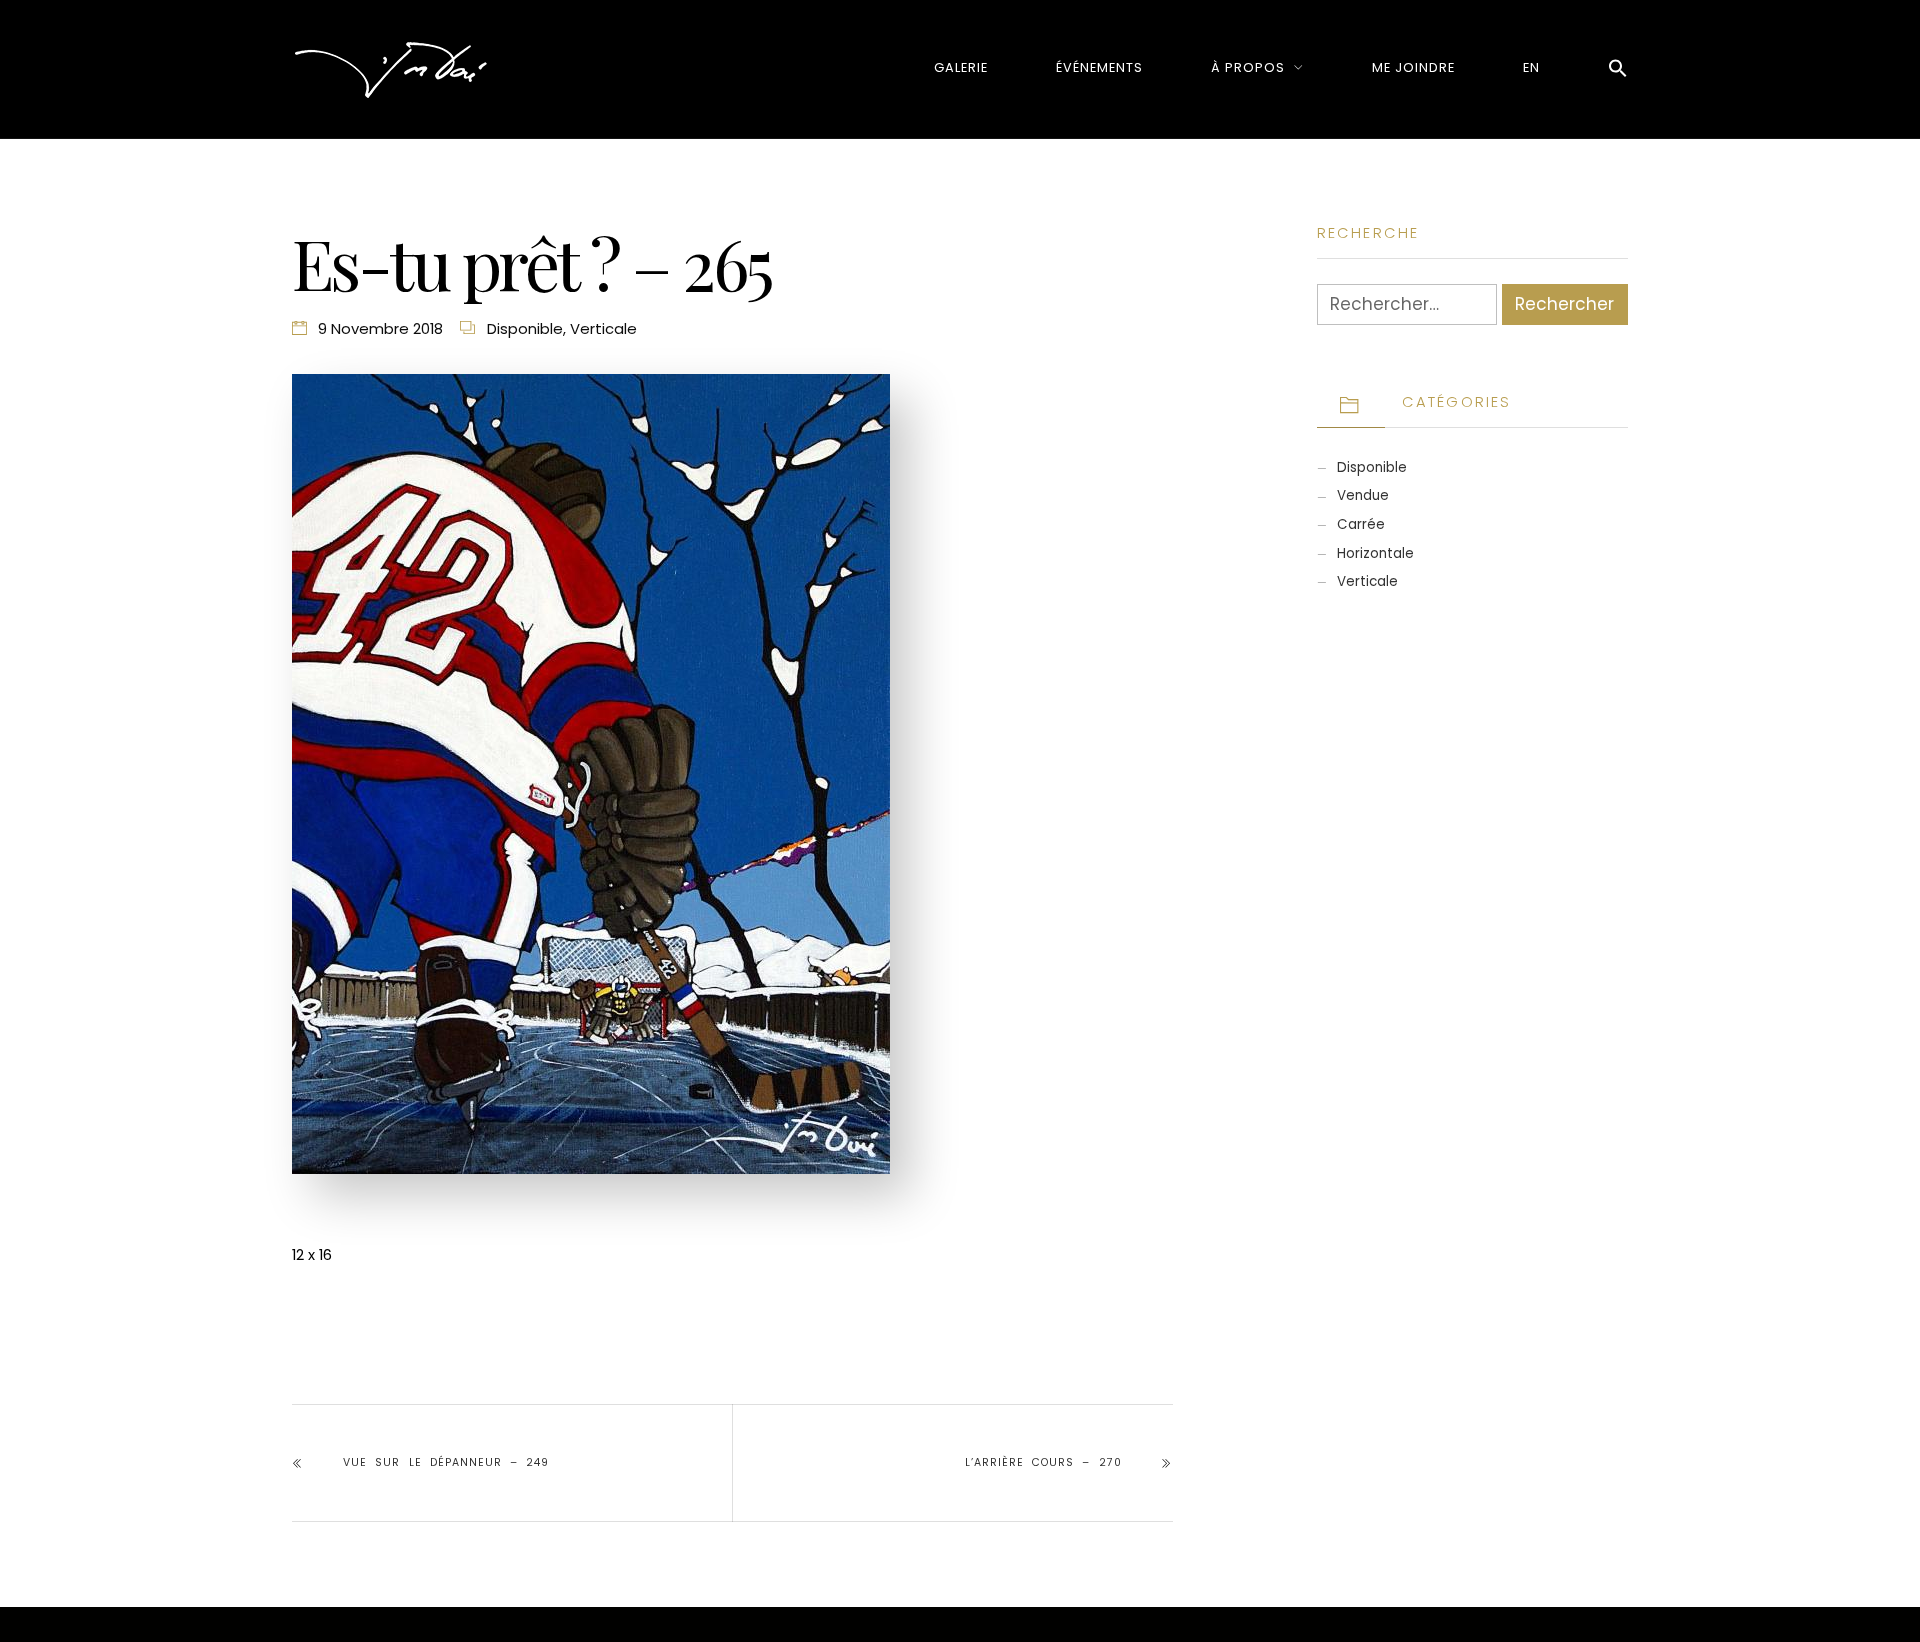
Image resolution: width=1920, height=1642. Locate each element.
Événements (1099, 67)
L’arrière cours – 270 (1043, 1462)
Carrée (1361, 524)
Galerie (961, 67)
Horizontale (1375, 553)
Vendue (1363, 495)
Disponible (525, 328)
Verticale (603, 328)
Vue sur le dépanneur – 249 (446, 1462)
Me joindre (1413, 67)
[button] (1618, 69)
